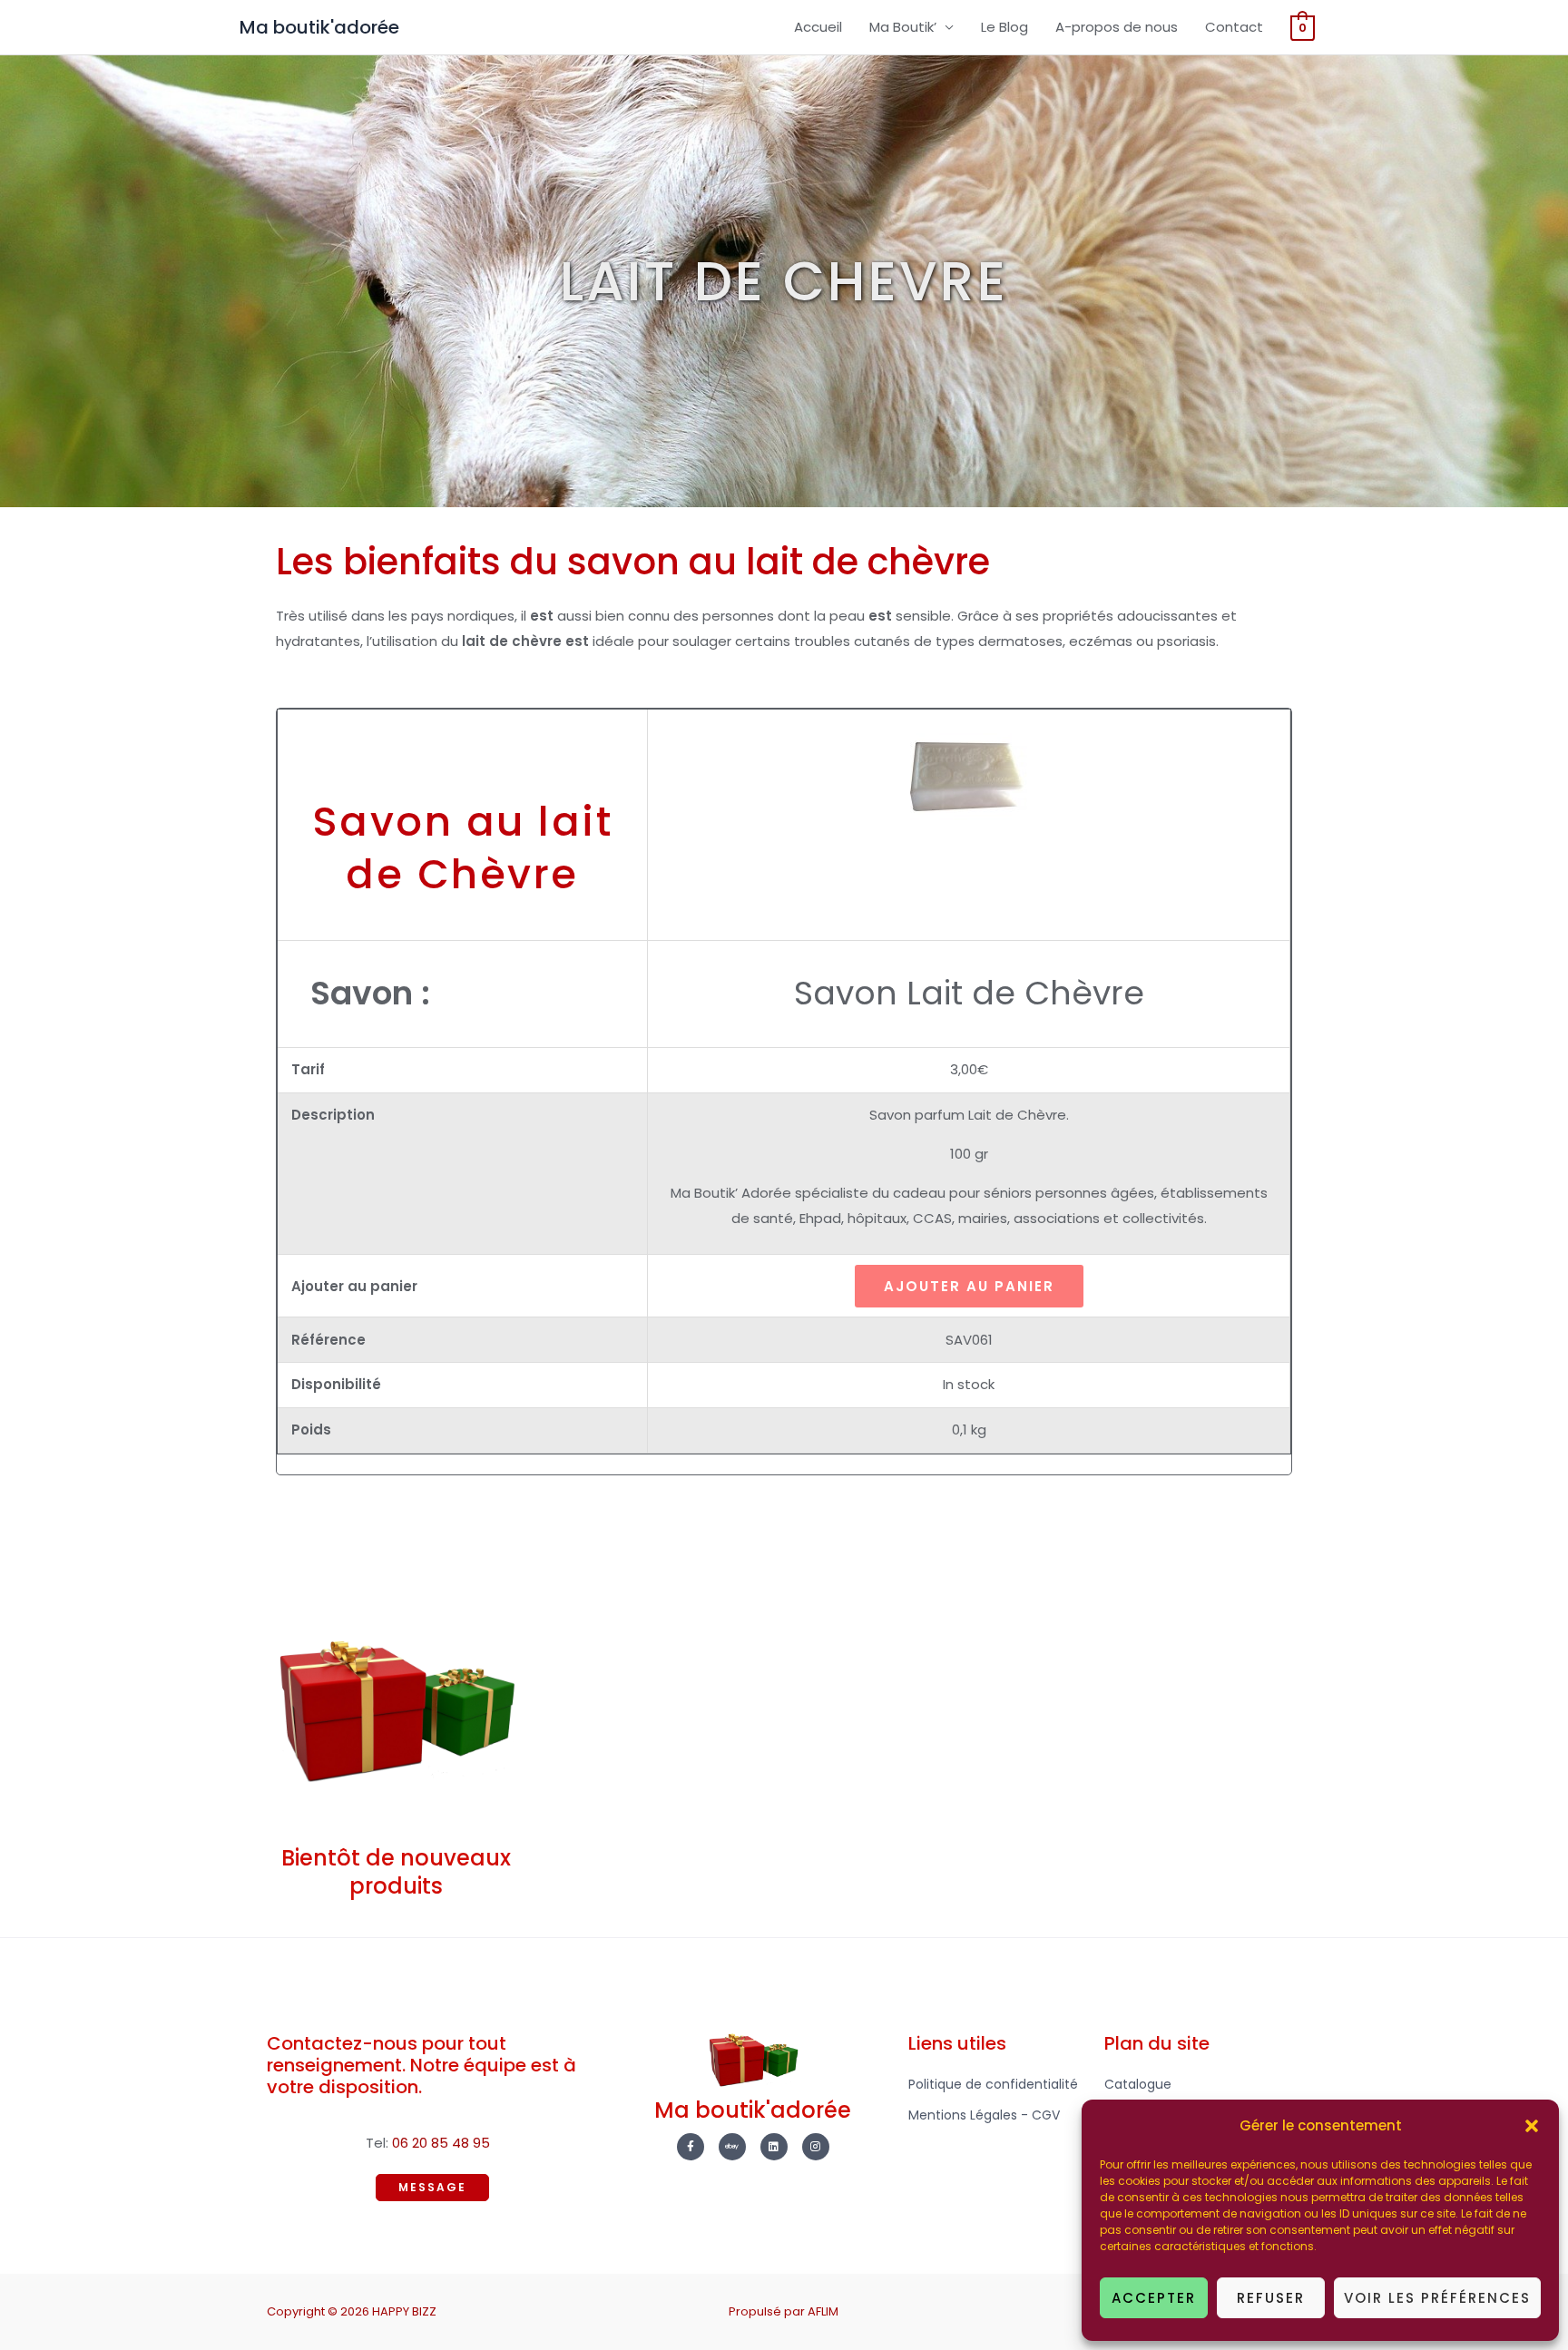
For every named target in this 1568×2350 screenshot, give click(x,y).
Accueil (818, 27)
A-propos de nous (1117, 27)
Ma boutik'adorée (319, 27)
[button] (1532, 2126)
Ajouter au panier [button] (969, 1286)
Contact (1234, 27)
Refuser (1271, 2298)
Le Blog (1004, 27)
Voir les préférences (1437, 2298)
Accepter (1154, 2298)
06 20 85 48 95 (441, 2143)
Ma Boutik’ (903, 27)
